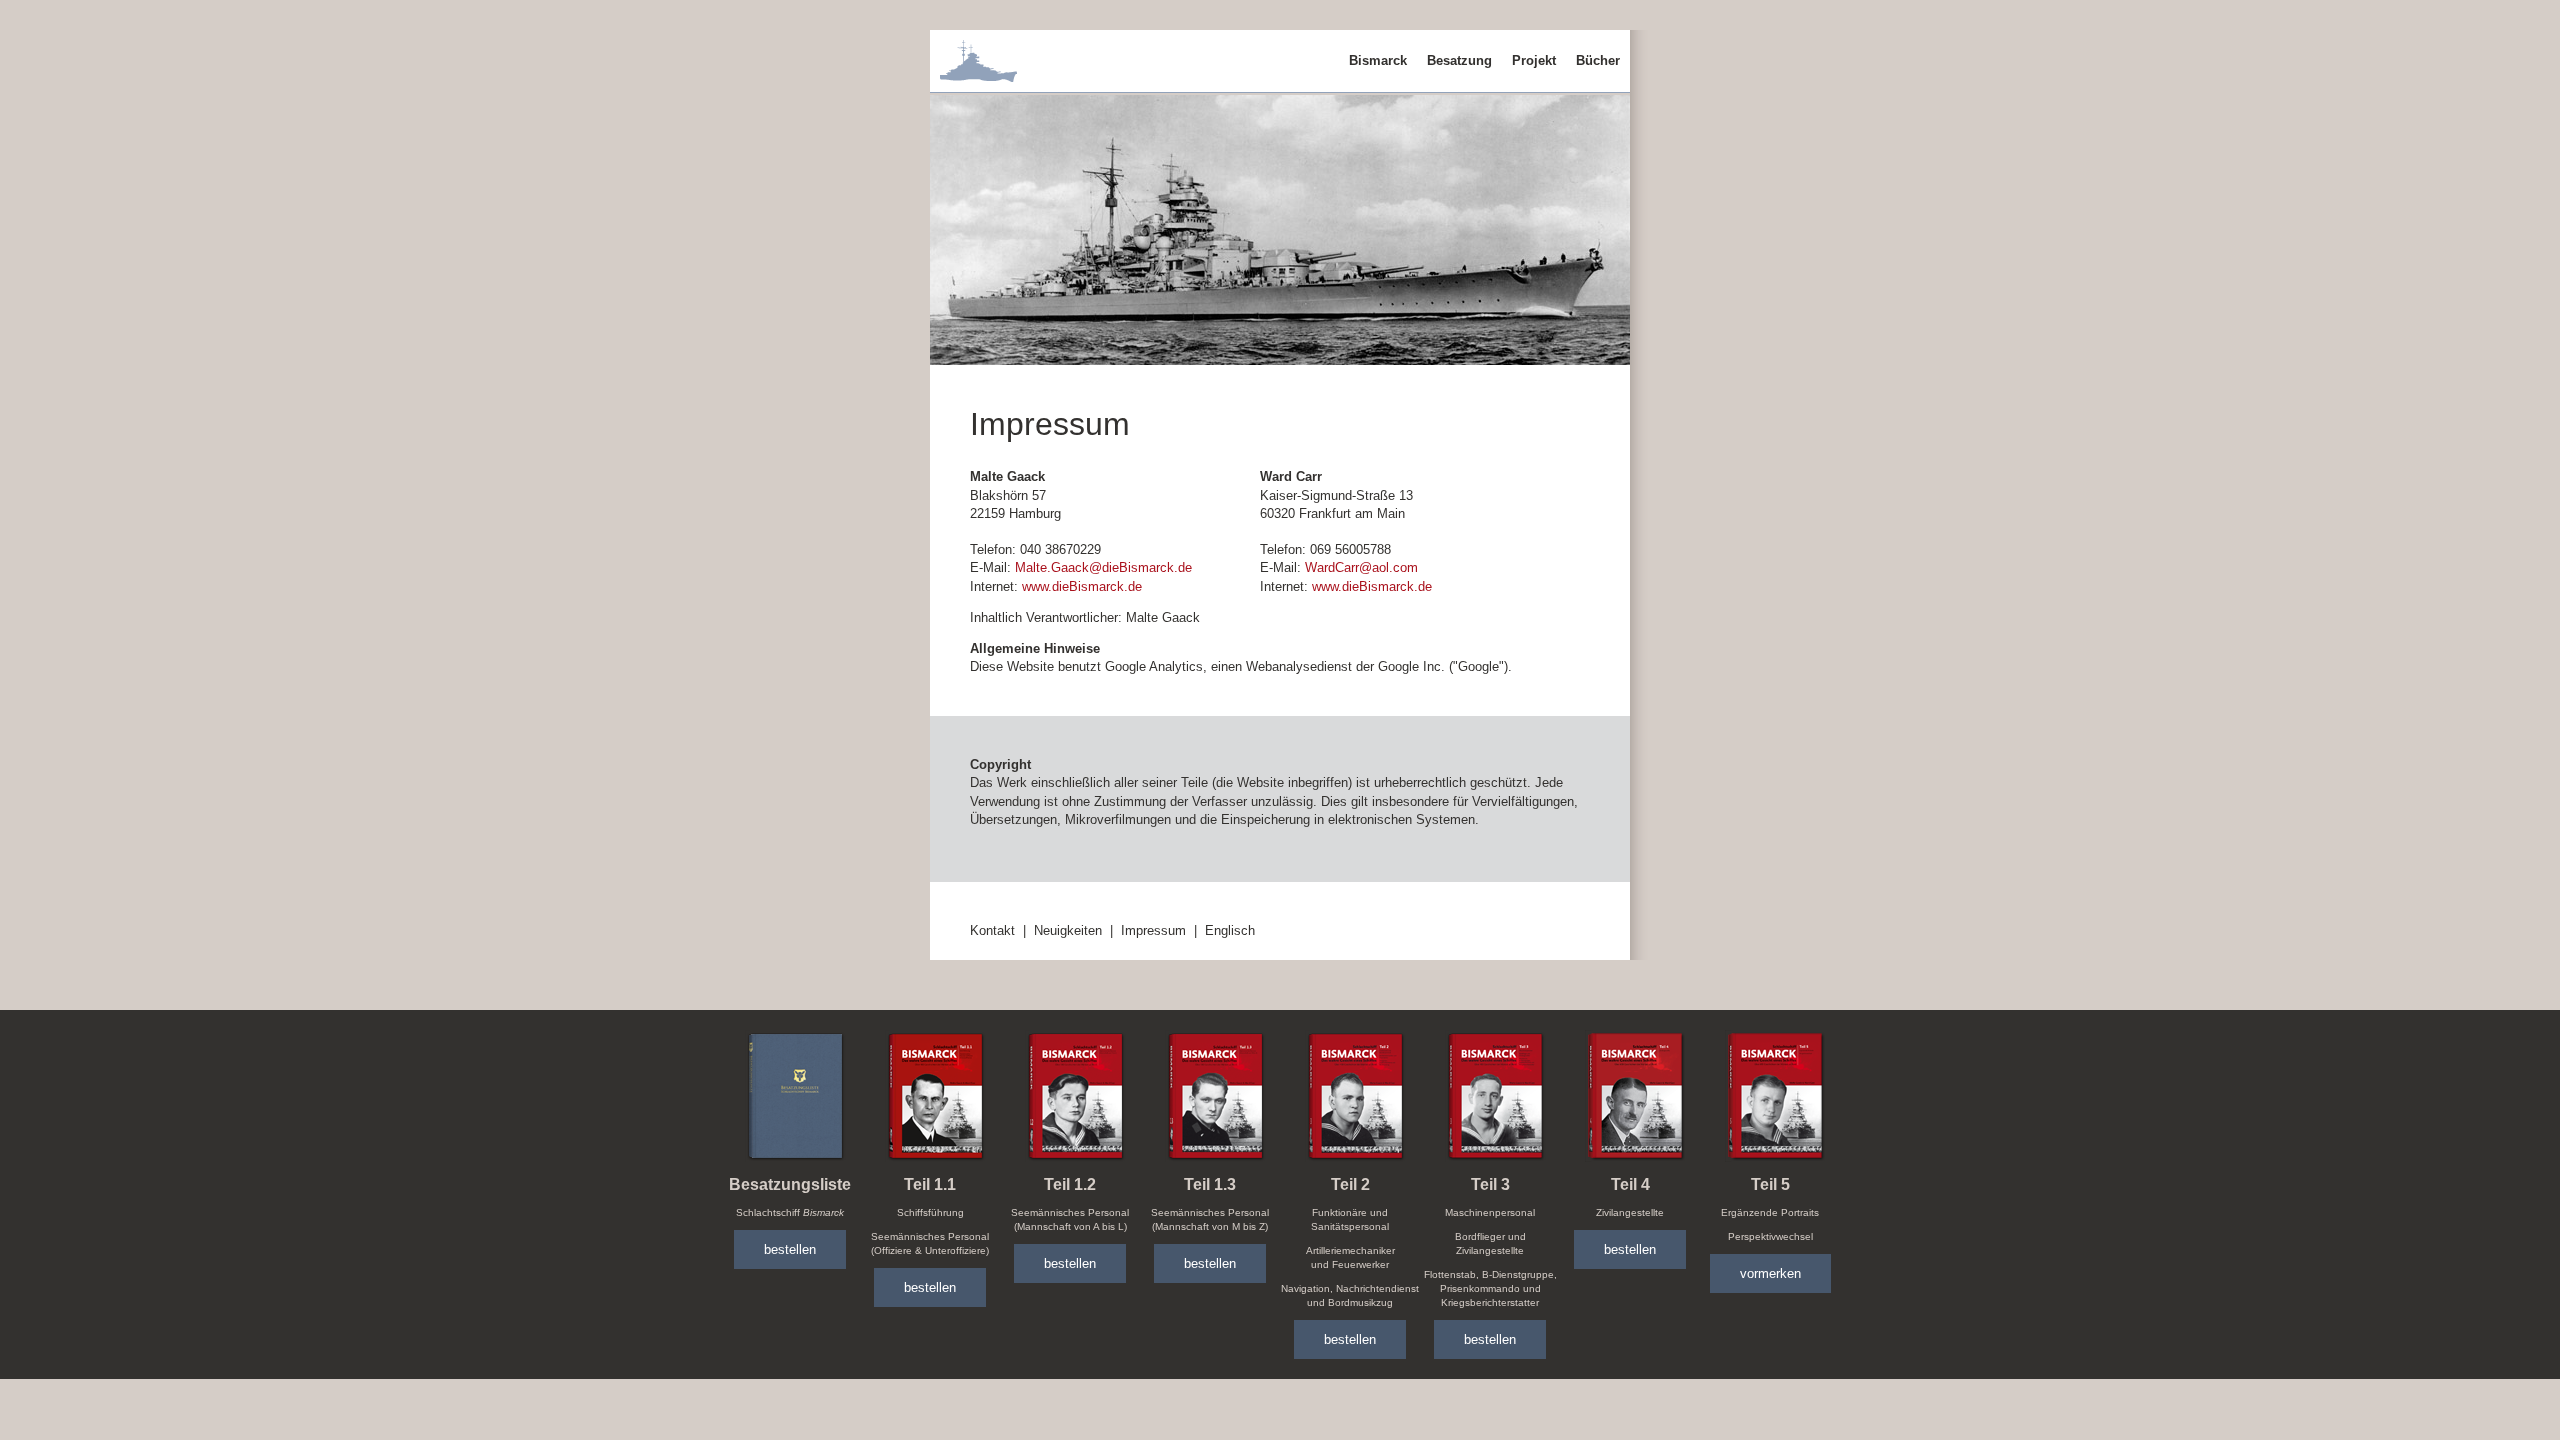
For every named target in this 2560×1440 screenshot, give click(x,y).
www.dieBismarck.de (1082, 586)
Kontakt (992, 930)
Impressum (1153, 930)
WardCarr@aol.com (1361, 567)
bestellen (790, 1249)
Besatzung (1459, 60)
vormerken (1770, 1273)
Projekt (1534, 60)
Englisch (1230, 930)
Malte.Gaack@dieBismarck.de (1103, 567)
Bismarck (1378, 60)
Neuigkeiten (1068, 930)
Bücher (1598, 60)
